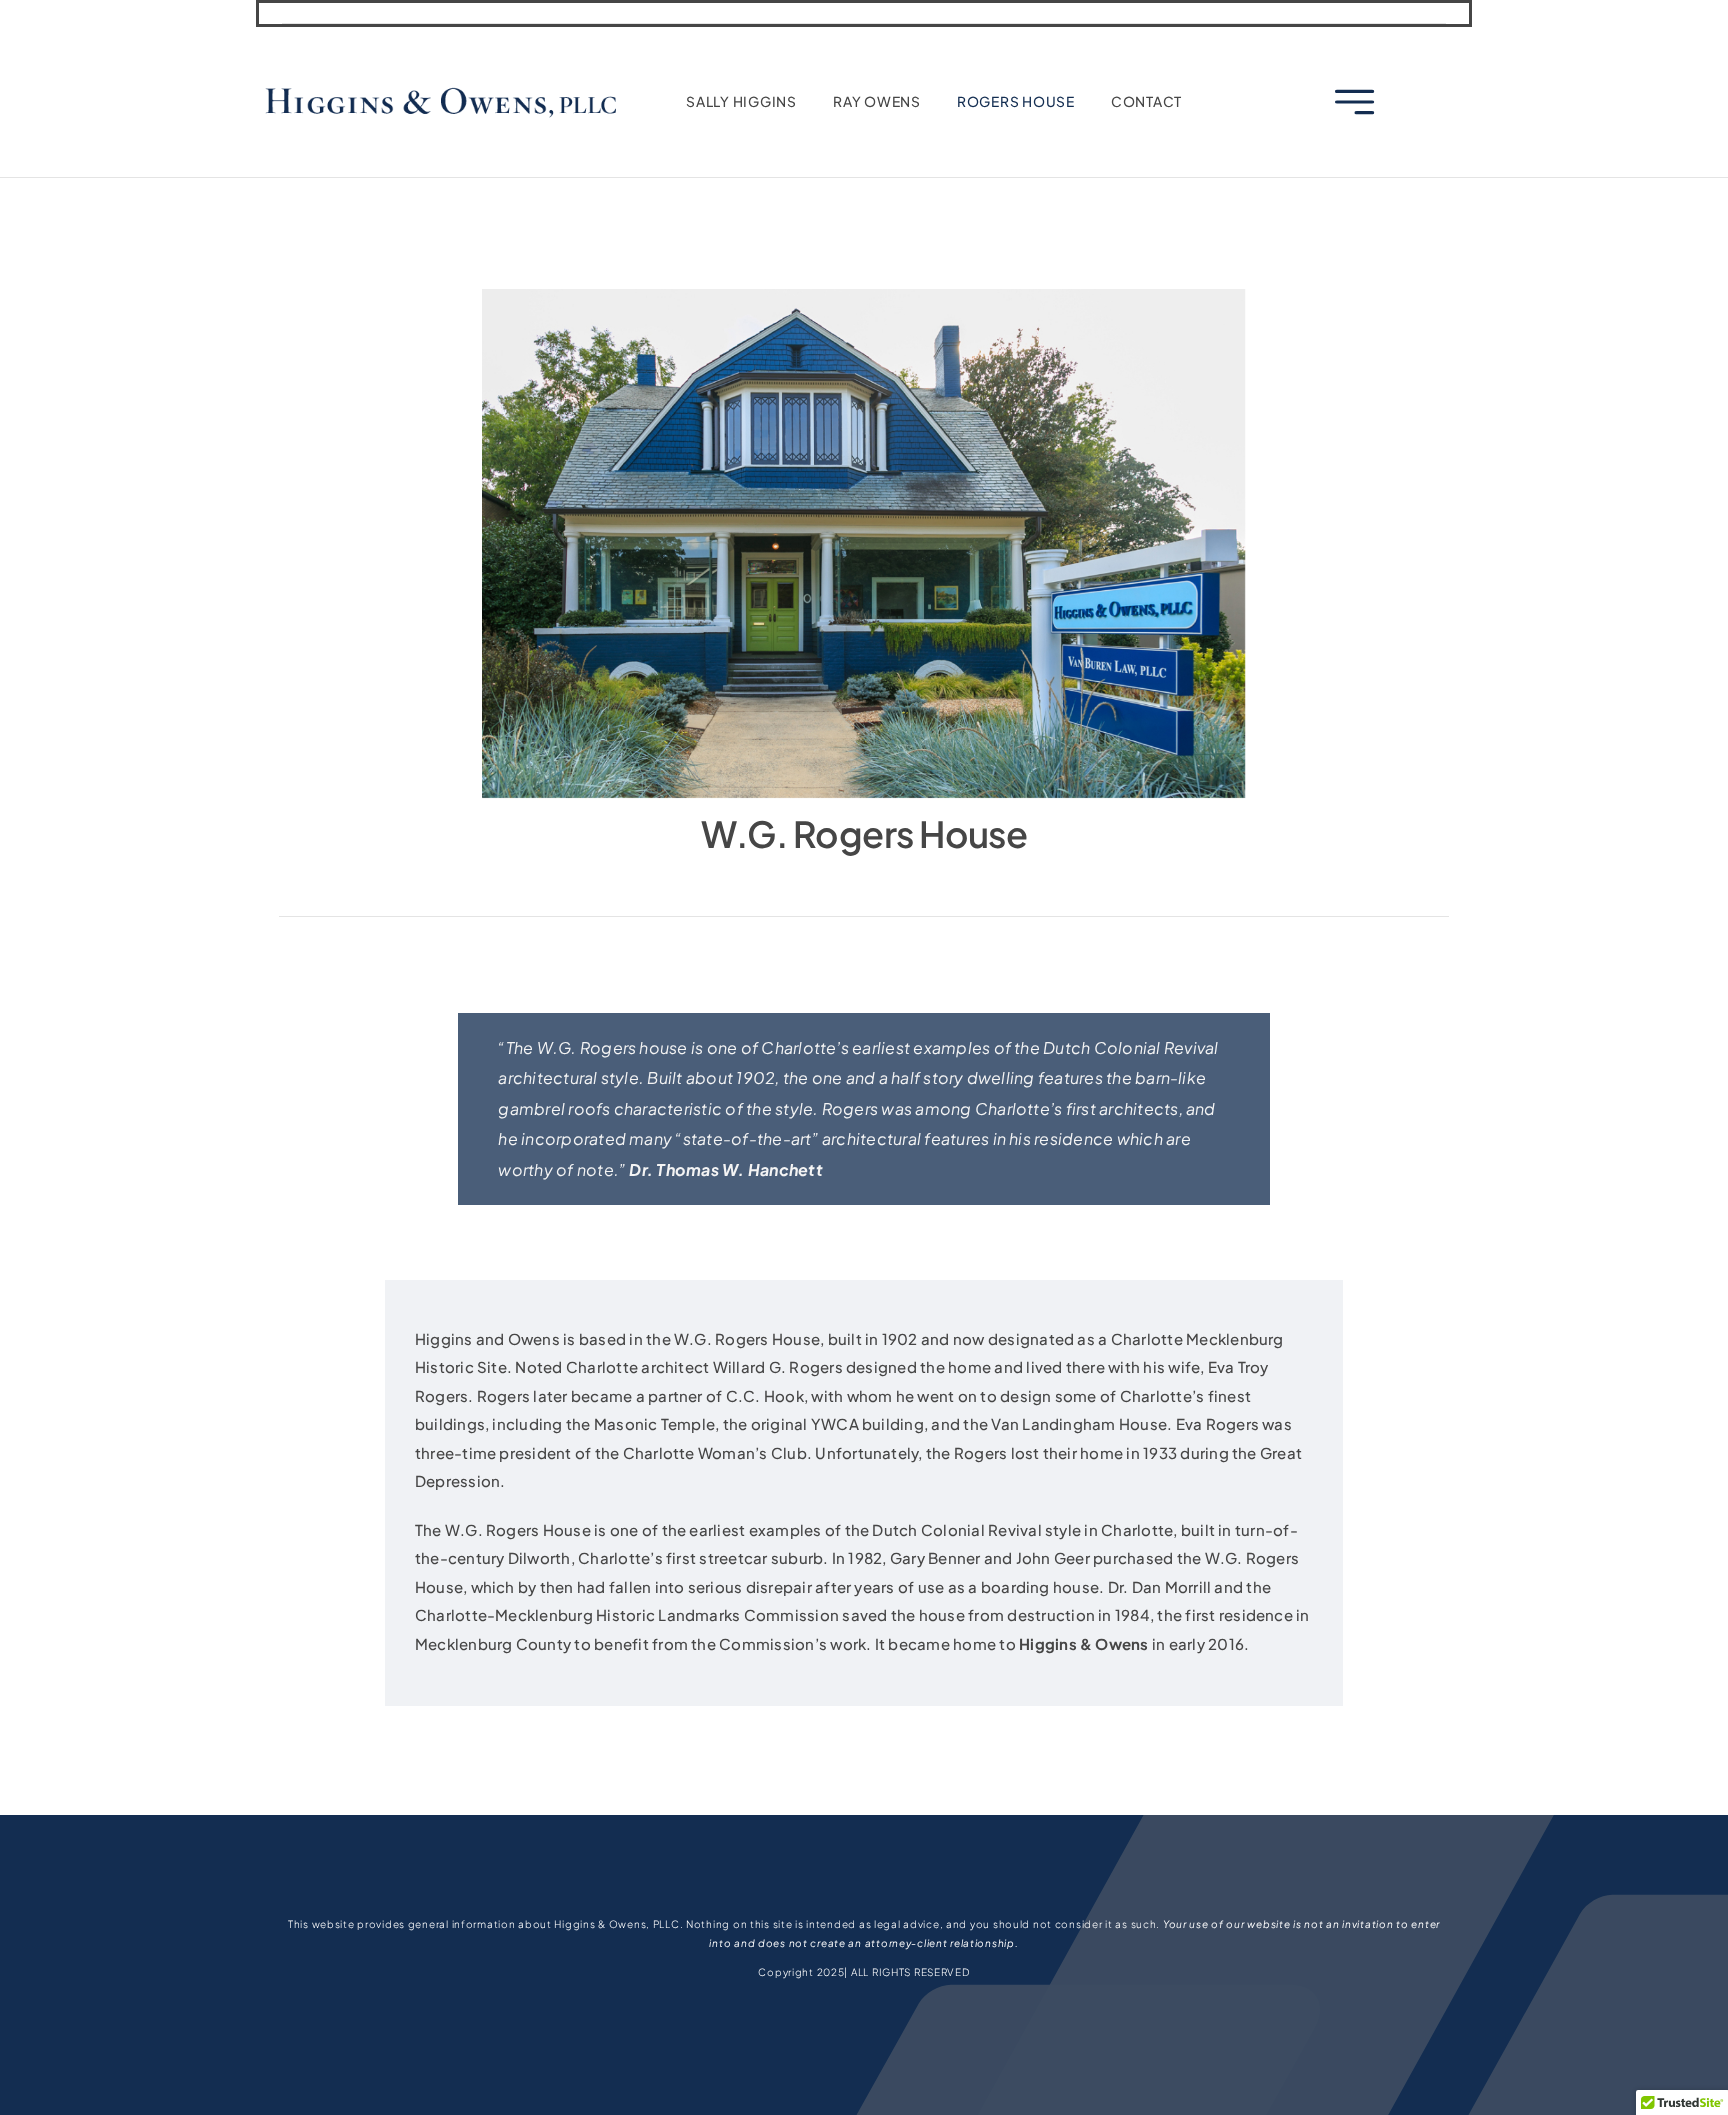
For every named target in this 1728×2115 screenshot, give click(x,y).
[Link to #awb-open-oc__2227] (1354, 102)
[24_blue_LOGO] (440, 88)
